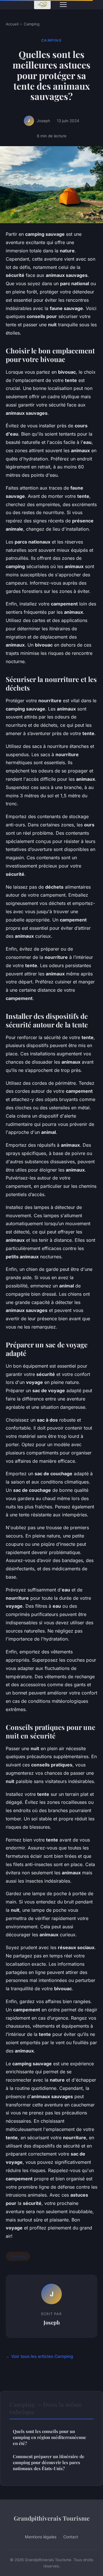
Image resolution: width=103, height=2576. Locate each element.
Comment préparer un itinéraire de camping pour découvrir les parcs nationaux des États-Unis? (49, 2463)
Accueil (12, 24)
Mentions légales (41, 2537)
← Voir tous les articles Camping (39, 2356)
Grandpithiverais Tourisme (52, 2518)
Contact (71, 2537)
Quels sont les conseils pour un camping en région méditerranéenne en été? (49, 2437)
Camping (32, 24)
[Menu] (63, 5)
